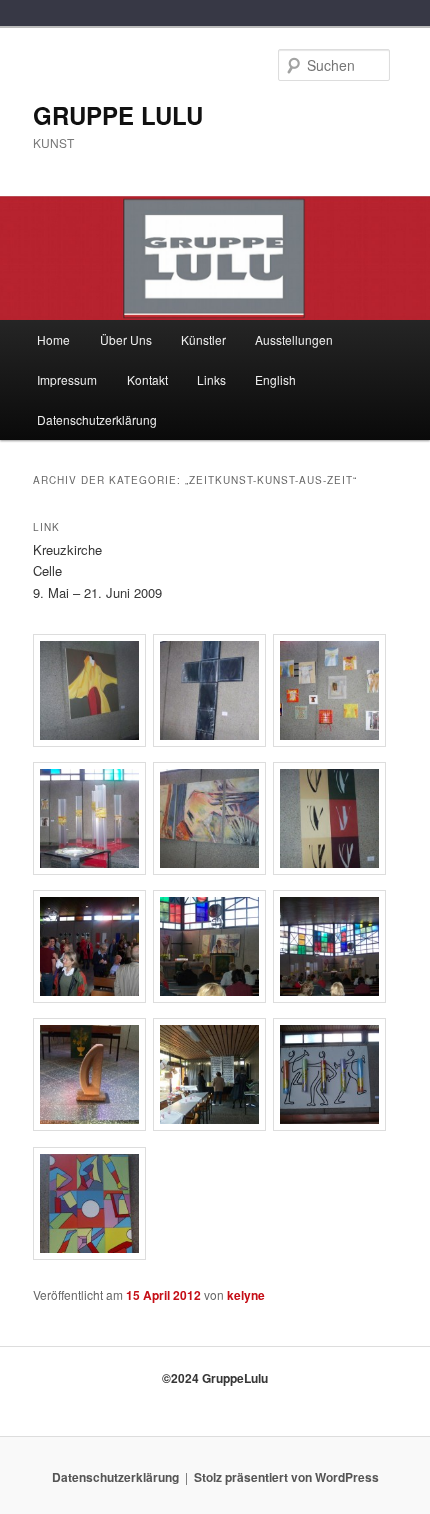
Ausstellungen (294, 339)
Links (211, 379)
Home (53, 339)
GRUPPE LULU (118, 115)
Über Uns (126, 339)
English (275, 379)
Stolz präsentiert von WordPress (286, 1477)
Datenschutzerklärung (97, 419)
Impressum (67, 379)
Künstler (203, 339)
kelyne (246, 1295)
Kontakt (147, 379)
